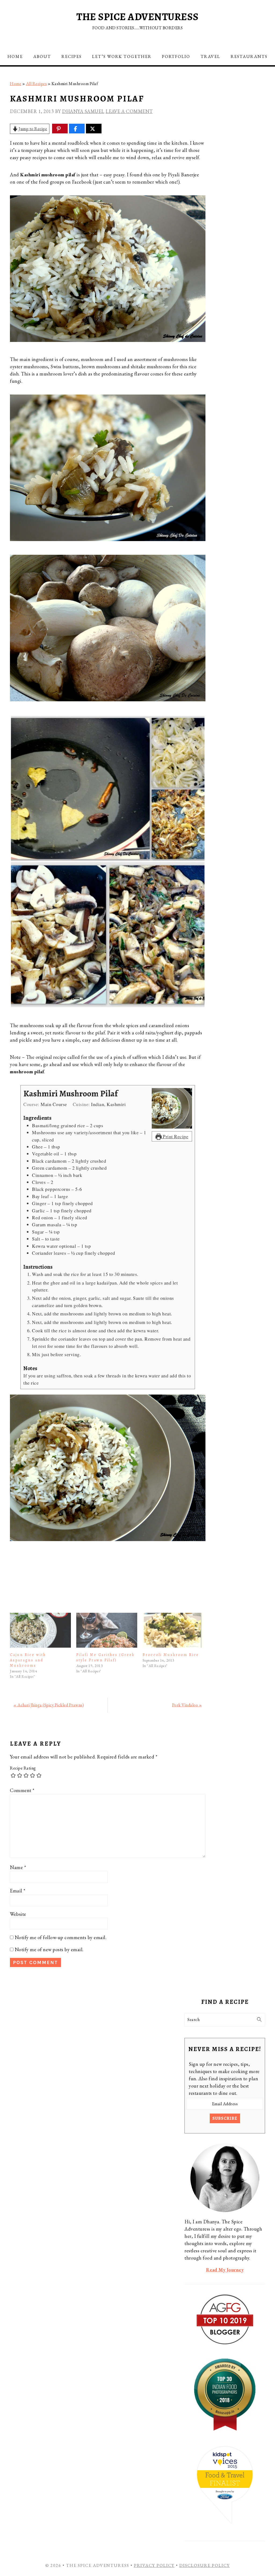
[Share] (75, 129)
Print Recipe (175, 1136)
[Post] (92, 129)
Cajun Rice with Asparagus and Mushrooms (28, 1660)
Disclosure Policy (205, 2565)
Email (18, 1891)
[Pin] (59, 129)
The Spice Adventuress (137, 17)
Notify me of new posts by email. (49, 1949)
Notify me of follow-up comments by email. (61, 1937)
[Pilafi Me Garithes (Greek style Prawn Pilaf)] (107, 1630)
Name (18, 1867)
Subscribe (225, 2118)
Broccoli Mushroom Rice (171, 1655)
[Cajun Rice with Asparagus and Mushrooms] (40, 1630)
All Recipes (37, 84)
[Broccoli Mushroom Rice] (173, 1630)
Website (18, 1914)
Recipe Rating (23, 1768)
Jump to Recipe (33, 129)
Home (16, 84)
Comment (22, 1790)
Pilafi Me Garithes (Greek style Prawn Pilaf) (106, 1657)
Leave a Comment (129, 111)
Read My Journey (225, 2270)
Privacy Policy (154, 2565)
